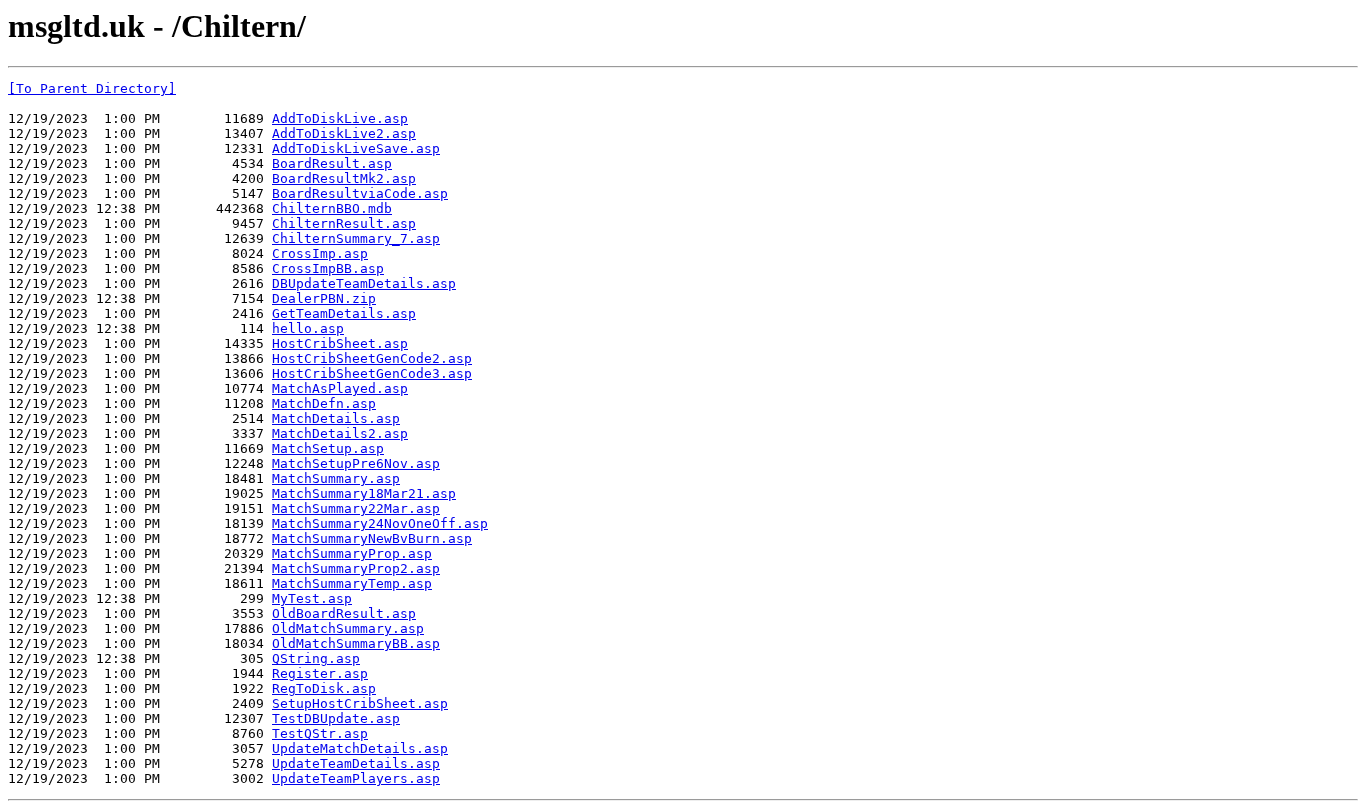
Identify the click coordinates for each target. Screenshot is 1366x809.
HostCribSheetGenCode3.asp (372, 373)
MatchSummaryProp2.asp (356, 568)
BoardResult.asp (332, 163)
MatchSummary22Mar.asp (356, 508)
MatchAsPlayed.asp (340, 388)
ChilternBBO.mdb (332, 208)
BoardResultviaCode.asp (360, 193)
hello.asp (308, 328)
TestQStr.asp (320, 733)
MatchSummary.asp (336, 478)
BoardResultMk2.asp (344, 178)
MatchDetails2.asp (340, 433)
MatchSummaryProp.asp (352, 553)
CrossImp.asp (320, 253)
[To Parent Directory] (92, 88)
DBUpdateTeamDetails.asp (364, 283)
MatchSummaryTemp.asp (352, 583)
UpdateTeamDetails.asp (356, 763)
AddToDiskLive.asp (340, 118)
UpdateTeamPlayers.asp (356, 778)
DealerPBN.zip (324, 298)
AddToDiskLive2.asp (344, 133)
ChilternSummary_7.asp (356, 238)
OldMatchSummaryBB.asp (356, 643)
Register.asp (320, 673)
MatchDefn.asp (324, 403)
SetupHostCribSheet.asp (360, 703)
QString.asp (316, 658)
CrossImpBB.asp (328, 268)
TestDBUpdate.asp (336, 718)
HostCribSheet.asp (340, 343)
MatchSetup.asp (328, 448)
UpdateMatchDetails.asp (360, 748)
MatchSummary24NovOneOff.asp (380, 523)
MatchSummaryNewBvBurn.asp (372, 538)
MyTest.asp (312, 598)
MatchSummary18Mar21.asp (364, 493)
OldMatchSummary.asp (348, 628)
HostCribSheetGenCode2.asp (372, 358)
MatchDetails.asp (336, 418)
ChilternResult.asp (344, 223)
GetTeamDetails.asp (344, 313)
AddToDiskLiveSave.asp (356, 148)
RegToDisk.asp (324, 688)
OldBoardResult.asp (344, 613)
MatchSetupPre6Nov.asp (356, 463)
